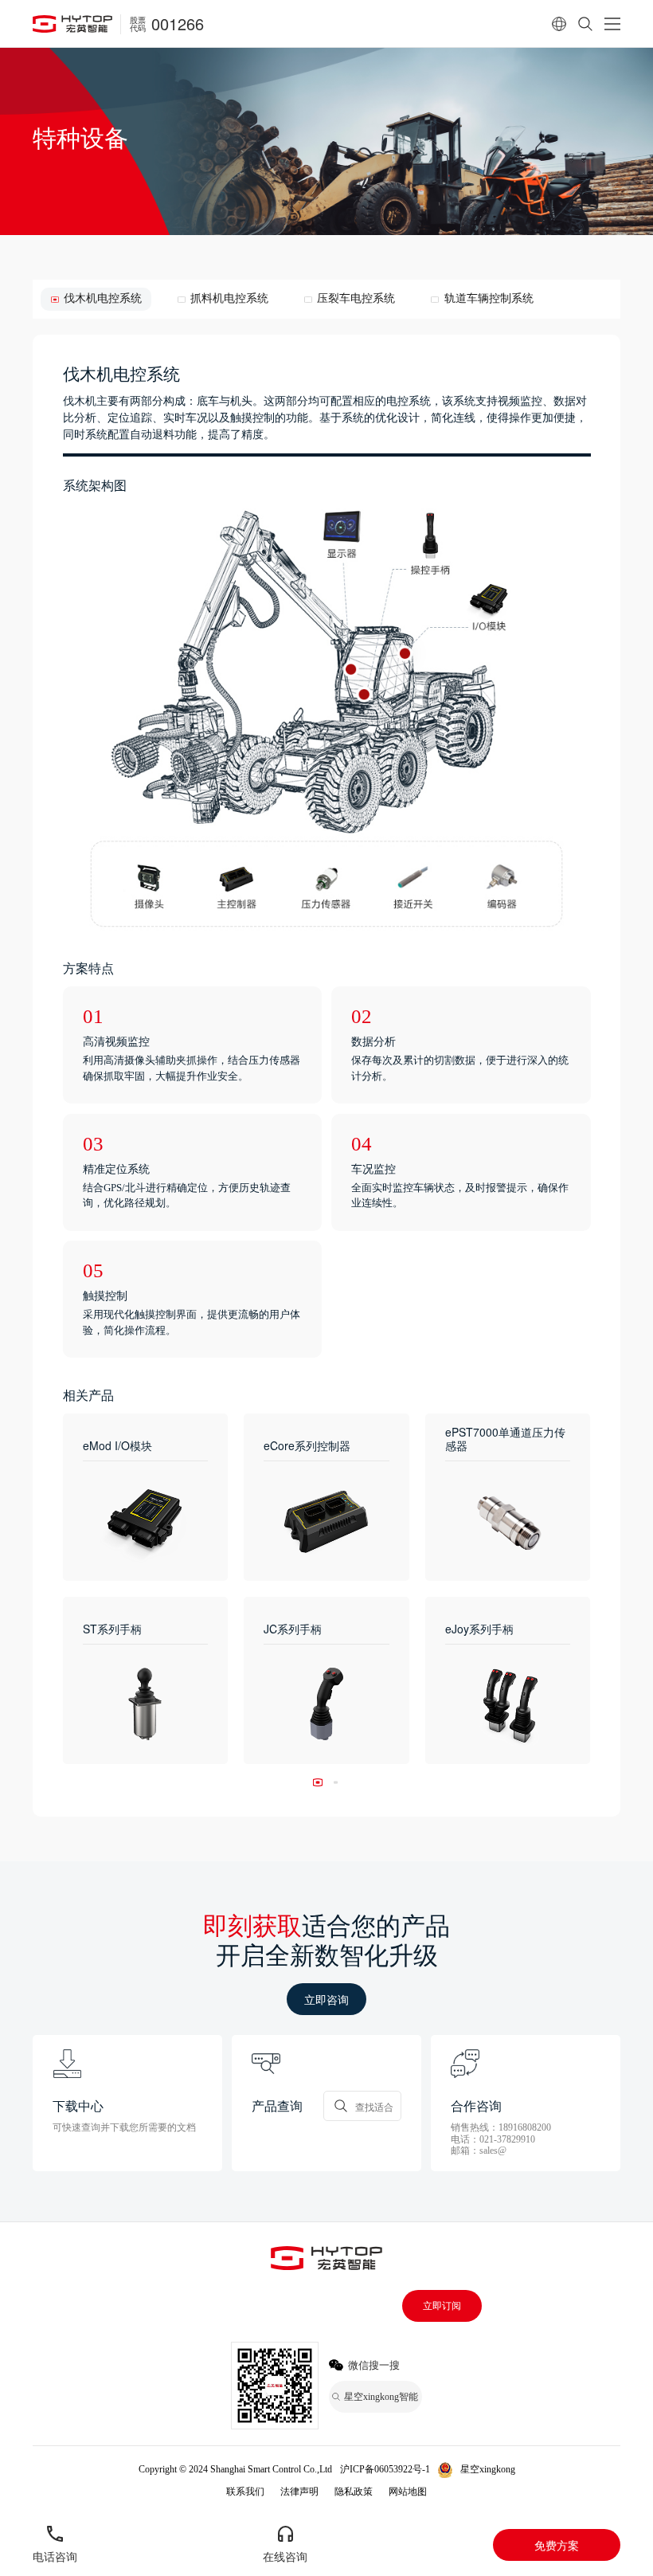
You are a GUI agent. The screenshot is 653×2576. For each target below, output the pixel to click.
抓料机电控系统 (229, 298)
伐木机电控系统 (103, 298)
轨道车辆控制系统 (489, 298)
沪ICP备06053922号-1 (385, 2469)
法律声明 (299, 2492)
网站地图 (408, 2492)
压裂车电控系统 (356, 298)
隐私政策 (354, 2492)
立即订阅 (442, 2306)
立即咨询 (326, 1999)
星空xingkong (488, 2469)
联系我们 (245, 2492)
